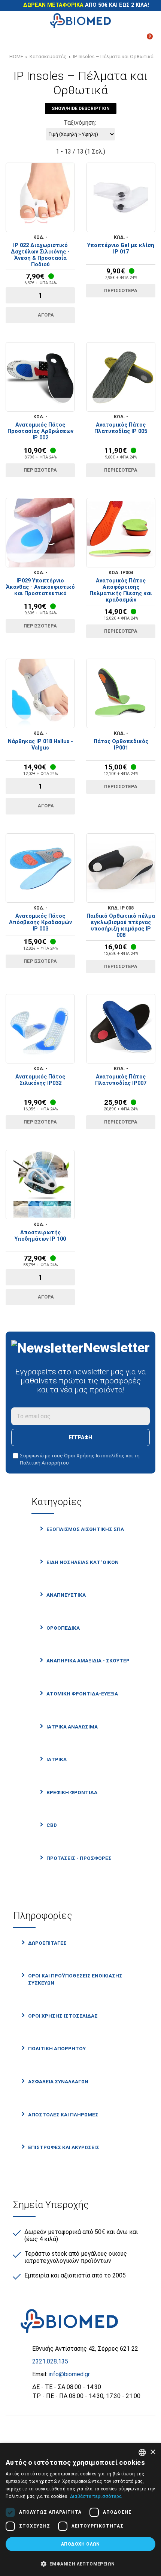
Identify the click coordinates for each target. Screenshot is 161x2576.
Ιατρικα (57, 1759)
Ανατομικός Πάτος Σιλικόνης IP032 (40, 1080)
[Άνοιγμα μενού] (16, 21)
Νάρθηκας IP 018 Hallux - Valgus (40, 745)
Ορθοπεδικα (63, 1628)
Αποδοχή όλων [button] (80, 2544)
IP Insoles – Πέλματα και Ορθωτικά (113, 56)
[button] (80, 2563)
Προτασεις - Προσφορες (79, 1858)
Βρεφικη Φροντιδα (72, 1792)
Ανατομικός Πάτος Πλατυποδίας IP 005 (121, 428)
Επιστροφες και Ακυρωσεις (64, 2147)
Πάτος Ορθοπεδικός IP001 (121, 745)
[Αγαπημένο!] (40, 225)
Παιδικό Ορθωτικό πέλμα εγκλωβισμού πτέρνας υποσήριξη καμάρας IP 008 (121, 926)
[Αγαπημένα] (59, 39)
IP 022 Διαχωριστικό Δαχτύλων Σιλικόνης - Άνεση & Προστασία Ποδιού (40, 255)
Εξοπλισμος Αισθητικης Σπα (85, 1529)
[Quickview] (16, 225)
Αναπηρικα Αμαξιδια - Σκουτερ (88, 1661)
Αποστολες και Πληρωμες (63, 2114)
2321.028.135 (50, 2361)
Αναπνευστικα (66, 1595)
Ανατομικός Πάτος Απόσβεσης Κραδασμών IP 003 (40, 922)
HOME (16, 56)
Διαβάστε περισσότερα (96, 2496)
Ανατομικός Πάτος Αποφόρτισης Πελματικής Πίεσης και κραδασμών (121, 590)
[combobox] (142, 2452)
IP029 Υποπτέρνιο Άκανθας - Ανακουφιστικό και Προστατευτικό (40, 587)
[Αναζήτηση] (145, 21)
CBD (52, 1825)
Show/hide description (81, 109)
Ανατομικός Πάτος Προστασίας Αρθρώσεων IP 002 (40, 431)
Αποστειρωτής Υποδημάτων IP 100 (40, 1236)
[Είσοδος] (102, 39)
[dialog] (80, 2510)
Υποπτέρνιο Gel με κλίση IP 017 (121, 249)
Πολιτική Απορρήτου (44, 1463)
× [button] (153, 2452)
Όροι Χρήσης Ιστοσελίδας (94, 1455)
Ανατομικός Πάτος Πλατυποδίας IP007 (121, 1080)
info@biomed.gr (69, 2374)
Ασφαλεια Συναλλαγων (58, 2081)
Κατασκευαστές (48, 56)
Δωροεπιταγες (47, 1943)
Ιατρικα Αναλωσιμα (72, 1727)
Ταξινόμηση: (80, 123)
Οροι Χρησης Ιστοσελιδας (63, 2016)
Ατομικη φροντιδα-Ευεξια (82, 1694)
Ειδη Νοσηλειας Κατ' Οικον (83, 1562)
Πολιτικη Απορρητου (57, 2048)
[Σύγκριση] (16, 39)
